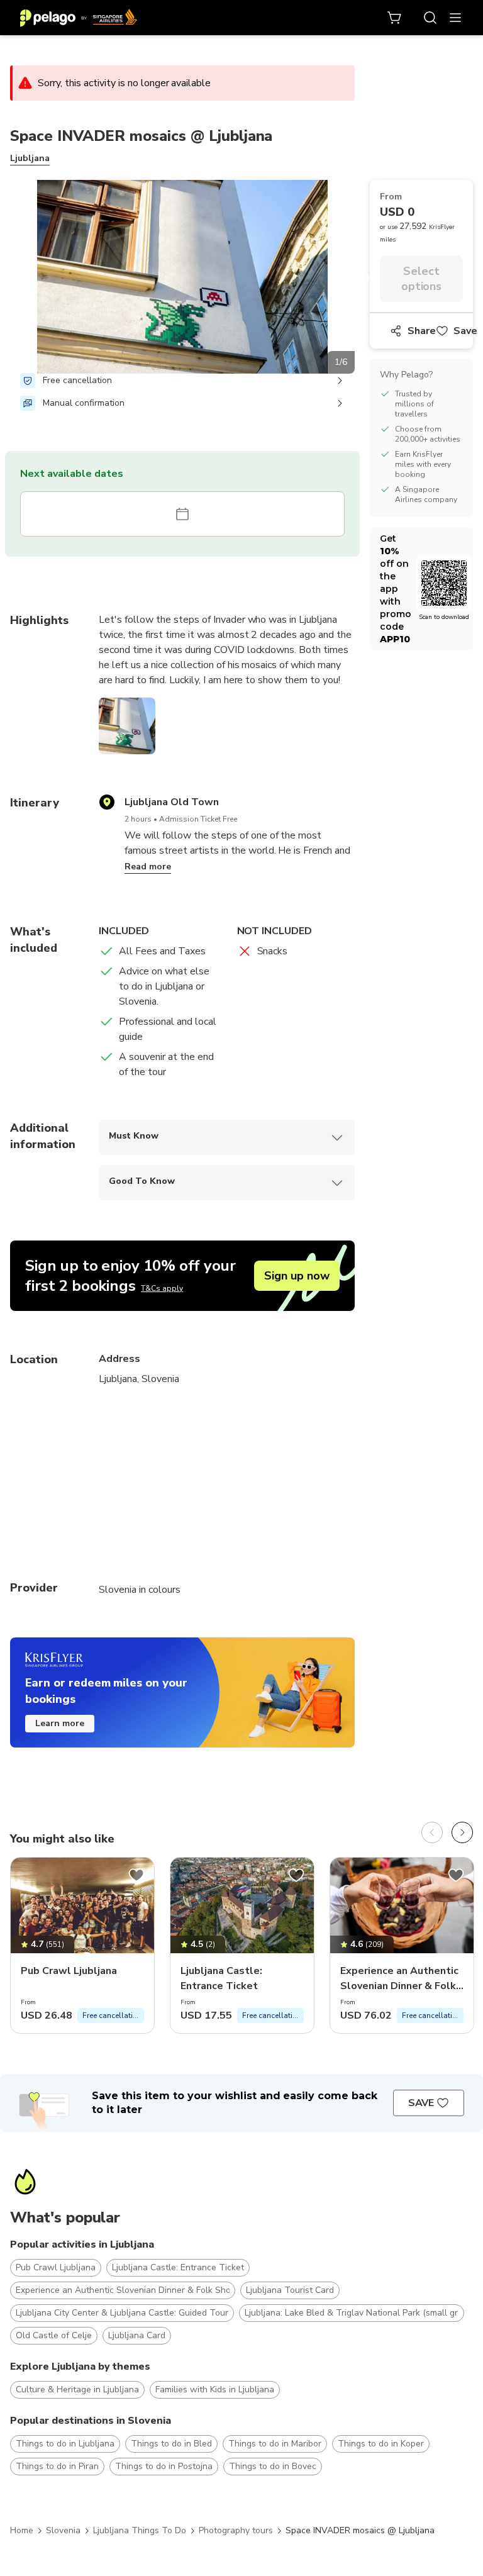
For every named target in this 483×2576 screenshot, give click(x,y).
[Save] (136, 1875)
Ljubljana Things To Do (140, 2530)
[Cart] (395, 18)
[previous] (432, 1832)
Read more (148, 867)
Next (364, 279)
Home (22, 2530)
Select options (422, 279)
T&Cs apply (162, 1288)
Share (422, 331)
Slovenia (63, 2530)
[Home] (79, 18)
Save (465, 331)
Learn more (60, 1723)
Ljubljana (30, 158)
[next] (462, 1832)
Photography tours (236, 2530)
